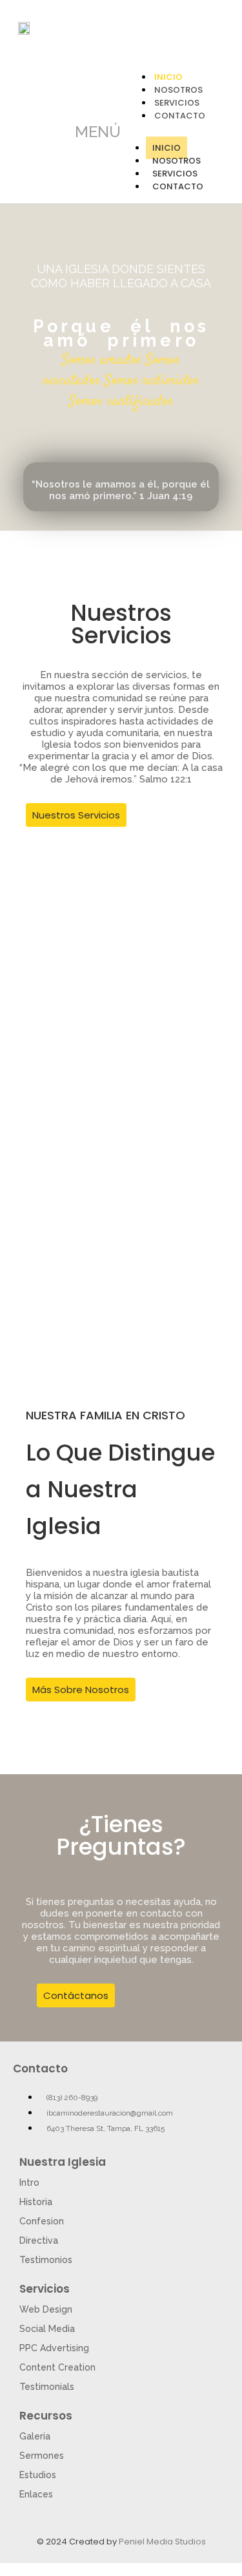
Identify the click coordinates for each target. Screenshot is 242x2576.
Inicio (166, 148)
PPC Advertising (54, 2348)
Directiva (39, 2240)
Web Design (46, 2309)
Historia (36, 2202)
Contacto (180, 116)
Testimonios (46, 2260)
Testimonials (47, 2387)
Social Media (47, 2329)
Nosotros (176, 161)
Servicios (175, 174)
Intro (29, 2183)
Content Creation (57, 2367)
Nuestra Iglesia (63, 2162)
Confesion (42, 2221)
